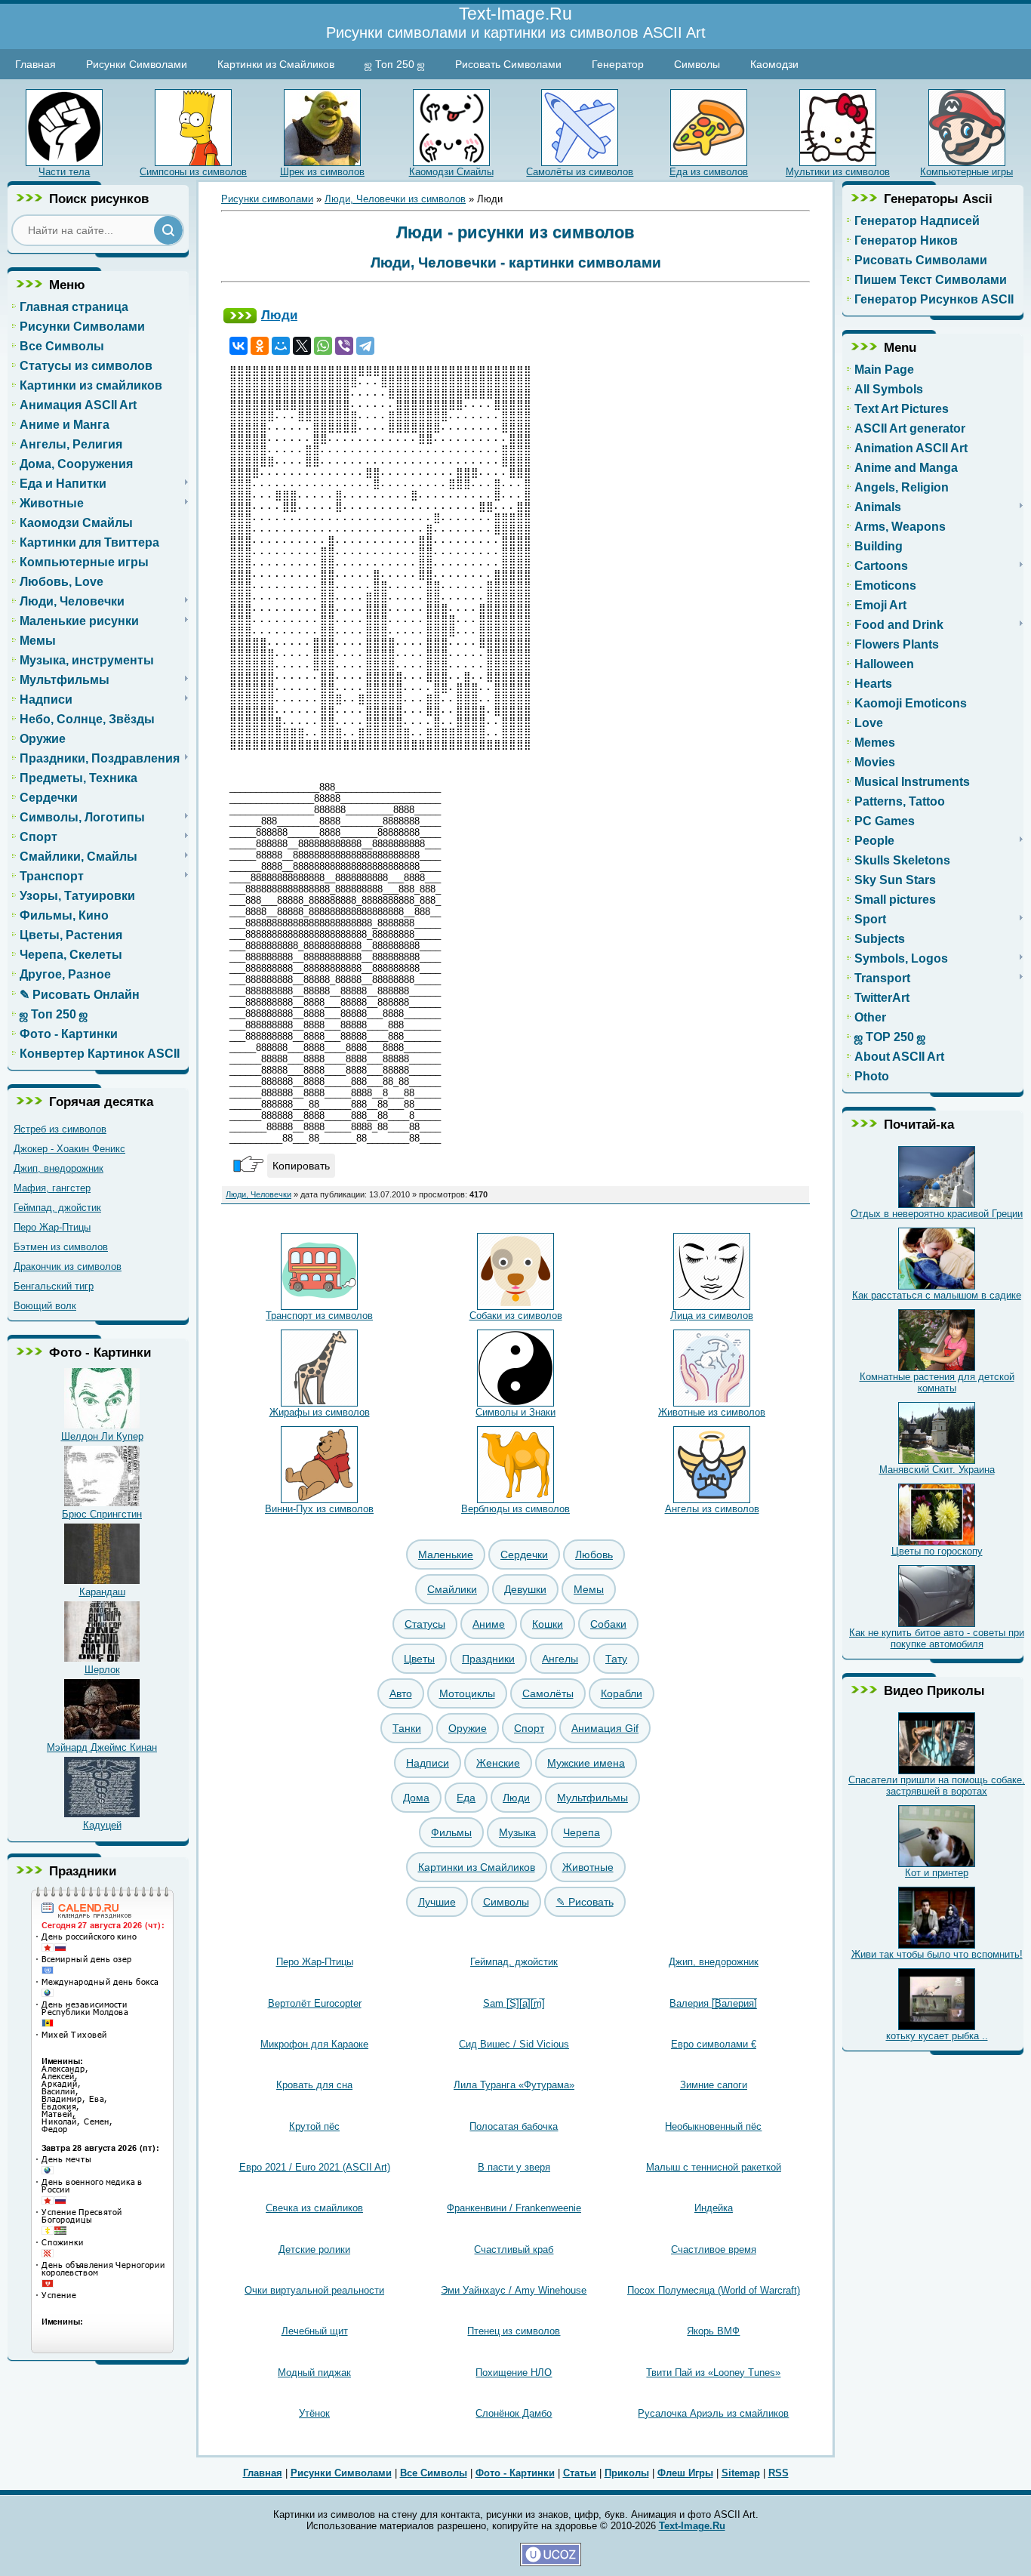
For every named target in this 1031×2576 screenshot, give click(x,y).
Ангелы (560, 1659)
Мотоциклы (467, 1693)
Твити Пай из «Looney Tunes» (713, 2373)
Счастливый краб (514, 2249)
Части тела (64, 172)
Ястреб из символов (60, 1129)
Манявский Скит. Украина (937, 1470)
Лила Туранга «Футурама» (514, 2085)
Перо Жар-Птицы (52, 1227)
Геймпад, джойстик (57, 1208)
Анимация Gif (605, 1728)
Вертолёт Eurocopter (315, 2003)
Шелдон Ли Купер (102, 1436)
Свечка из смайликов (314, 2208)
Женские (498, 1763)
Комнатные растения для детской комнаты (937, 1382)
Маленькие (446, 1555)
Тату (616, 1659)
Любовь (594, 1555)
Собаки (608, 1624)
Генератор (618, 64)
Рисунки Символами (137, 64)
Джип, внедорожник (58, 1168)
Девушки (525, 1589)
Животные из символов (712, 1412)
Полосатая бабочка (514, 2126)
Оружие (468, 1728)
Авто (401, 1693)
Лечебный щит (315, 2331)
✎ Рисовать (585, 1902)
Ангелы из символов (712, 1509)
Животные (588, 1867)
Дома (416, 1798)
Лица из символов (712, 1316)
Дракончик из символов (68, 1266)
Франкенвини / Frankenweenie (514, 2208)
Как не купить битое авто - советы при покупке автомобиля (937, 1638)
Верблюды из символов (515, 1509)
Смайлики (452, 1589)
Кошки (548, 1624)
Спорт (529, 1728)
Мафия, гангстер (52, 1188)
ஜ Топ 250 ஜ (395, 64)
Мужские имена (586, 1763)
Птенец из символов (514, 2331)
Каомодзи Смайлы (451, 172)
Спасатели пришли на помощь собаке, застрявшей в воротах (937, 1786)
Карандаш (102, 1592)
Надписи (428, 1763)
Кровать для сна (314, 2085)
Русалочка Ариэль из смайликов (713, 2413)
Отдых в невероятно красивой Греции (937, 1214)
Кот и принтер (937, 1873)
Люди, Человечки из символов (395, 199)
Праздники (488, 1659)
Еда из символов (709, 172)
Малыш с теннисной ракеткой (714, 2167)
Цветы (419, 1659)
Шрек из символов (322, 172)
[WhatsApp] (323, 346)
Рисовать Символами (508, 64)
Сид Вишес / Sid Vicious (514, 2044)
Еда (466, 1798)
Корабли (622, 1693)
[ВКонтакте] (239, 346)
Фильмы (451, 1832)
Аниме (489, 1624)
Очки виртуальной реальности (314, 2290)
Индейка (714, 2208)
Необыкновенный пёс (713, 2126)
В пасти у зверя (514, 2167)
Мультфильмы (592, 1798)
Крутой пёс (314, 2126)
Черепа (582, 1832)
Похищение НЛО (514, 2373)
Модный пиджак (314, 2373)
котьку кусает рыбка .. (937, 2036)
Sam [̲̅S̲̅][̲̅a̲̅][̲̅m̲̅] (514, 2003)
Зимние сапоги (714, 2085)
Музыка (517, 1832)
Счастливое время (714, 2249)
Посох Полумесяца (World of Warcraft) (714, 2290)
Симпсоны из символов (193, 172)
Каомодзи (774, 64)
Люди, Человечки (259, 1194)
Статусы (425, 1624)
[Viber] (344, 346)
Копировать (301, 1166)
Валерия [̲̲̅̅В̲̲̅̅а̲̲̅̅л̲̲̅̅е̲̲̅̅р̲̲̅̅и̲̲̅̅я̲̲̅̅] (713, 2003)
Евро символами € (714, 2044)
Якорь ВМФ (713, 2331)
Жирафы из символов (320, 1412)
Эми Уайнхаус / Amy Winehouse (514, 2290)
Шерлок (102, 1670)
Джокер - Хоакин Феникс (69, 1149)
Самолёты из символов (580, 172)
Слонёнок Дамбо (514, 2413)
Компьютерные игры (966, 172)
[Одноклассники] (260, 346)
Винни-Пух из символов (319, 1509)
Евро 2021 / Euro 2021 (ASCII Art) (315, 2167)
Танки (407, 1728)
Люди (279, 315)
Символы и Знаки (515, 1412)
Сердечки (524, 1555)
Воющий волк (45, 1306)
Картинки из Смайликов (276, 64)
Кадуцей (102, 1825)
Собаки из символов (516, 1316)
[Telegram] (365, 346)
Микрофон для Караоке (314, 2044)
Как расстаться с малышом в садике (937, 1295)
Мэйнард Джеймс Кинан (102, 1747)
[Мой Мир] (281, 346)
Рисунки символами (267, 199)
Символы (697, 64)
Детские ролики (314, 2249)
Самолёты (548, 1693)
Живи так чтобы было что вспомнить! (937, 1954)
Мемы (589, 1589)
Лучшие (437, 1902)
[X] (302, 346)
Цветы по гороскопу (937, 1551)
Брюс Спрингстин (102, 1514)
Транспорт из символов (319, 1316)
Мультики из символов (838, 172)
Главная (35, 64)
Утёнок (314, 2413)
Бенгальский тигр (54, 1286)
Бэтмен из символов (61, 1247)
